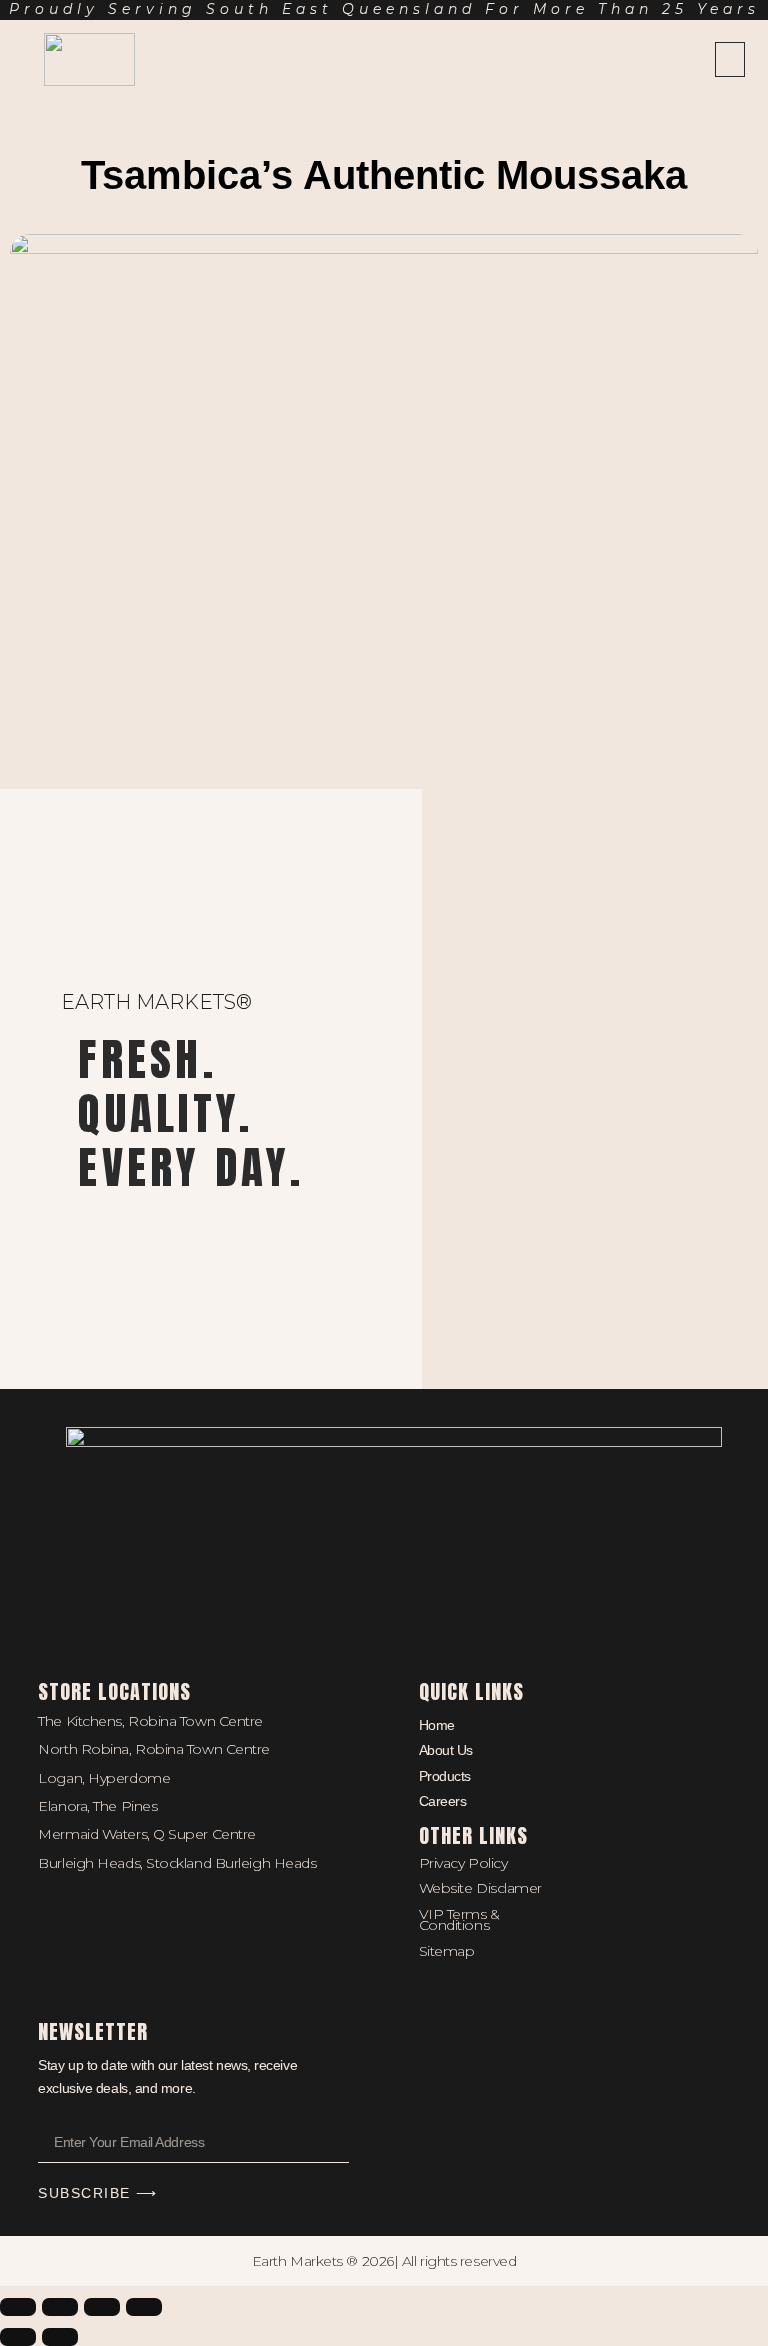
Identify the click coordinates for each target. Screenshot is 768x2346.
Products (445, 1776)
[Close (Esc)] (144, 2307)
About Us (446, 1750)
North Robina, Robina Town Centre (154, 1749)
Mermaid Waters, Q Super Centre (147, 1834)
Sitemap (447, 1951)
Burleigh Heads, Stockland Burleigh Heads (177, 1863)
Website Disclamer (480, 1888)
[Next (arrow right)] (60, 2337)
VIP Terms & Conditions (459, 1919)
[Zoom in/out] (18, 2307)
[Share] (102, 2307)
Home (437, 1725)
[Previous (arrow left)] (18, 2337)
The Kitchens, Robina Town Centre (150, 1721)
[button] (730, 59)
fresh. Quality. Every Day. (191, 1113)
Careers (443, 1801)
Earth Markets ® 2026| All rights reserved (384, 2261)
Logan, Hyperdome (104, 1778)
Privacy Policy (463, 1863)
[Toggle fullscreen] (60, 2307)
